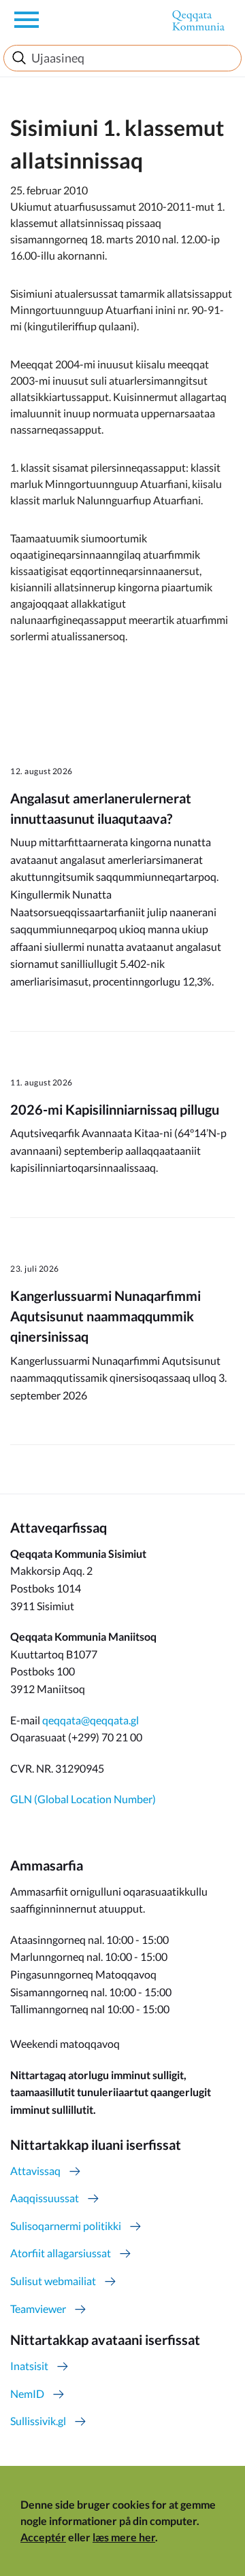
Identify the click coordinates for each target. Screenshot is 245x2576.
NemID (27, 2394)
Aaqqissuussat (45, 2198)
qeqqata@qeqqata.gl (91, 1720)
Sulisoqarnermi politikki (66, 2226)
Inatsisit (29, 2366)
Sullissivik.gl (38, 2421)
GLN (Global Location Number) (83, 1799)
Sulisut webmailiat (53, 2281)
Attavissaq (35, 2171)
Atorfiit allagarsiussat (61, 2253)
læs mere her (124, 2537)
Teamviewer (38, 2309)
